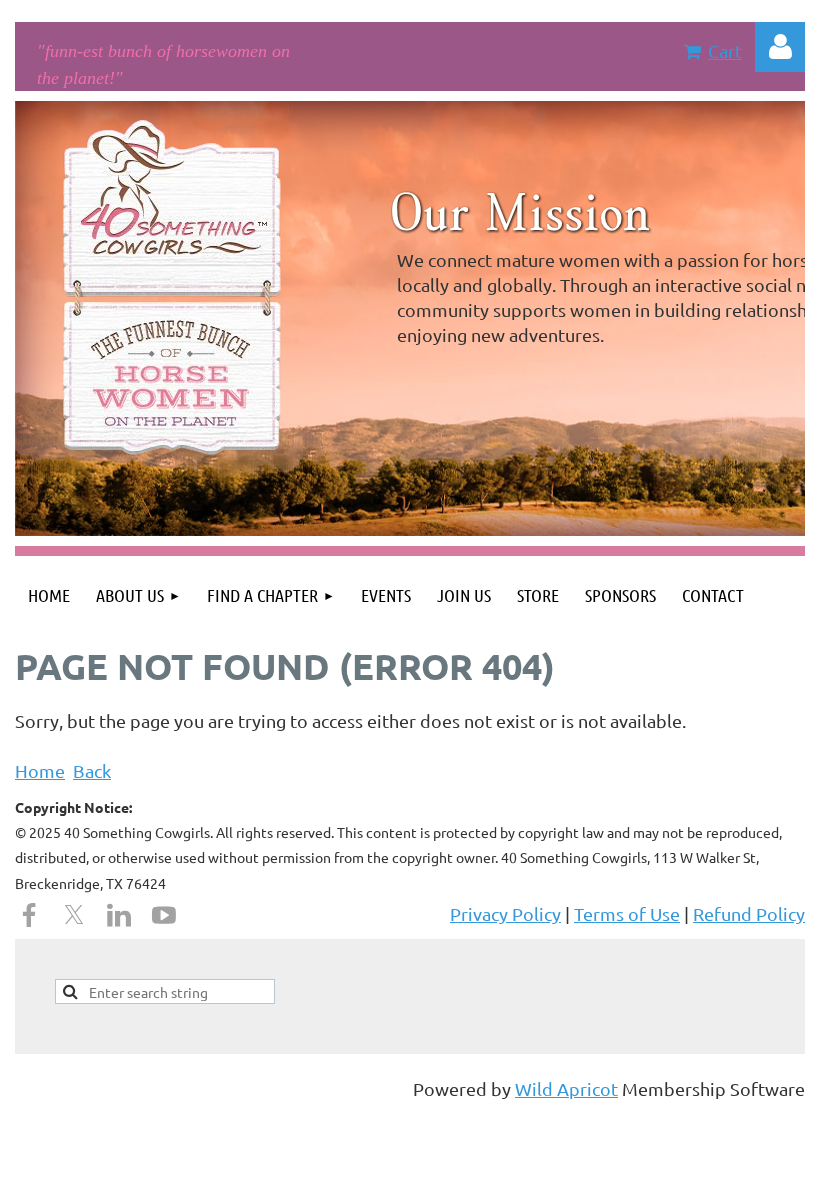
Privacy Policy (505, 913)
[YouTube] (164, 915)
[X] (74, 915)
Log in (780, 47)
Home (40, 770)
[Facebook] (29, 915)
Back (92, 770)
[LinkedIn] (119, 915)
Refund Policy (749, 913)
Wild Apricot (566, 1088)
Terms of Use (627, 913)
